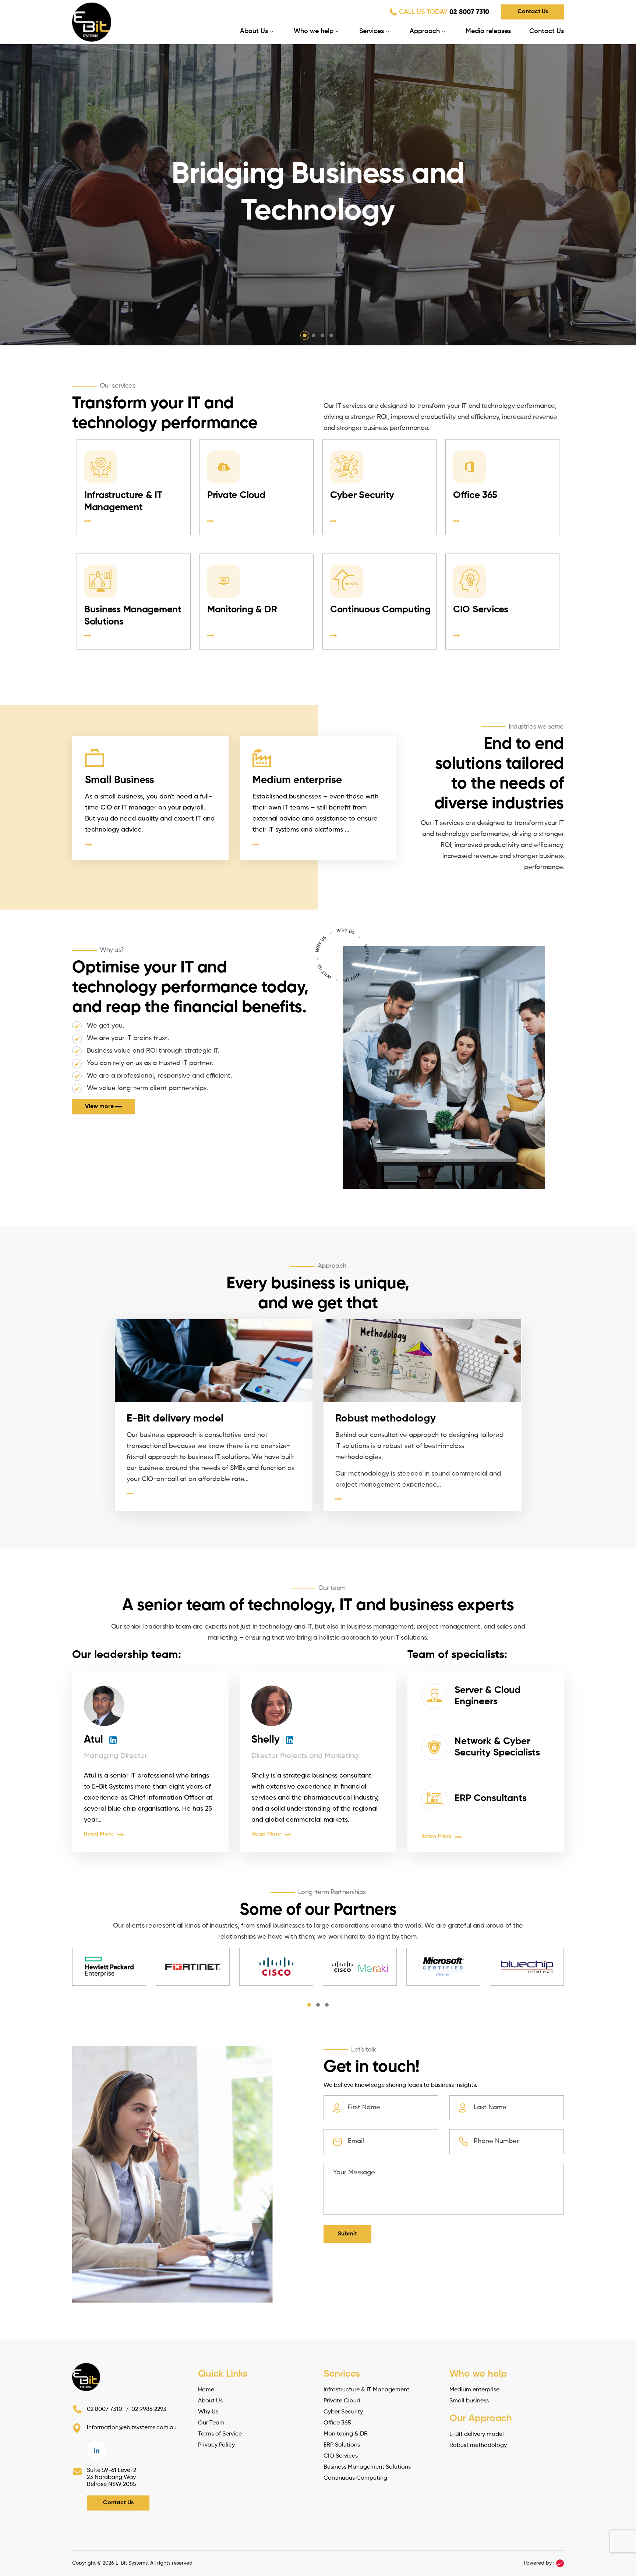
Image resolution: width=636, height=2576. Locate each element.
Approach (425, 31)
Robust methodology (386, 1419)
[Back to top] (623, 2516)
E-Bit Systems (132, 2563)
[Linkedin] (96, 2450)
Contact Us (533, 12)
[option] (318, 195)
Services (372, 31)
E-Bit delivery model (175, 1419)
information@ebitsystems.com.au (132, 2428)
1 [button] (305, 335)
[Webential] (560, 2563)
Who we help (314, 31)
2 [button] (314, 335)
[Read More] (214, 1493)
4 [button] (331, 335)
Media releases (488, 31)
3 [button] (322, 335)
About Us (254, 31)
